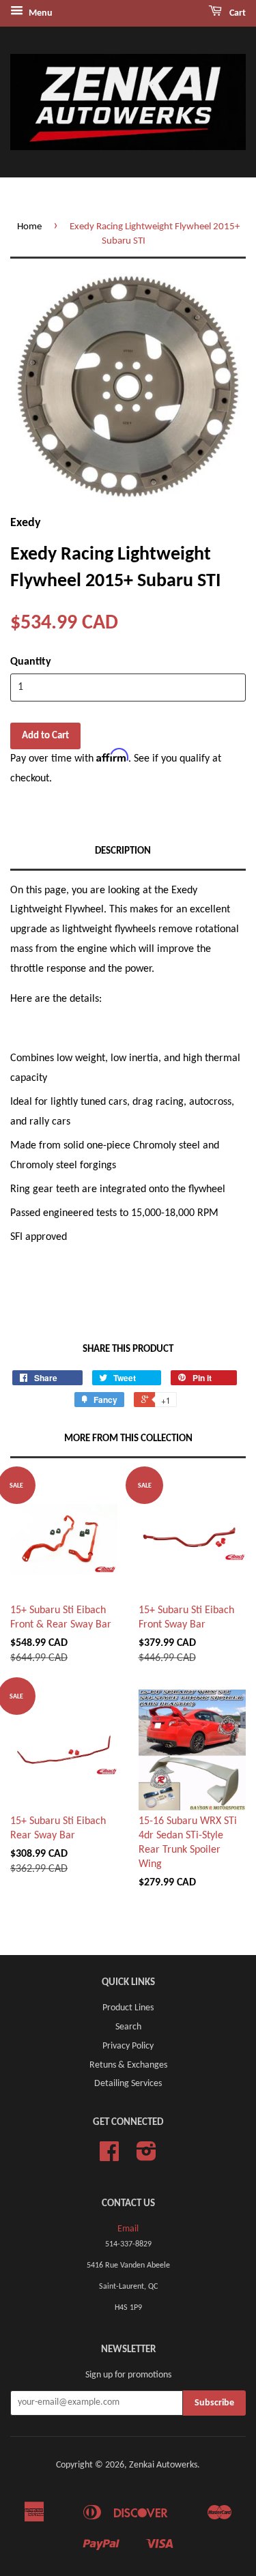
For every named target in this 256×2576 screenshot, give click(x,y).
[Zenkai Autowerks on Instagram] (146, 2157)
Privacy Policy (128, 2046)
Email (128, 2229)
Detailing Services (128, 2084)
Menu (40, 13)
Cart (237, 13)
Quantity (31, 662)
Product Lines (128, 2008)
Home (29, 227)
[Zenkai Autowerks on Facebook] (109, 2157)
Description (123, 851)
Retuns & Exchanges (128, 2065)
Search (128, 2027)
